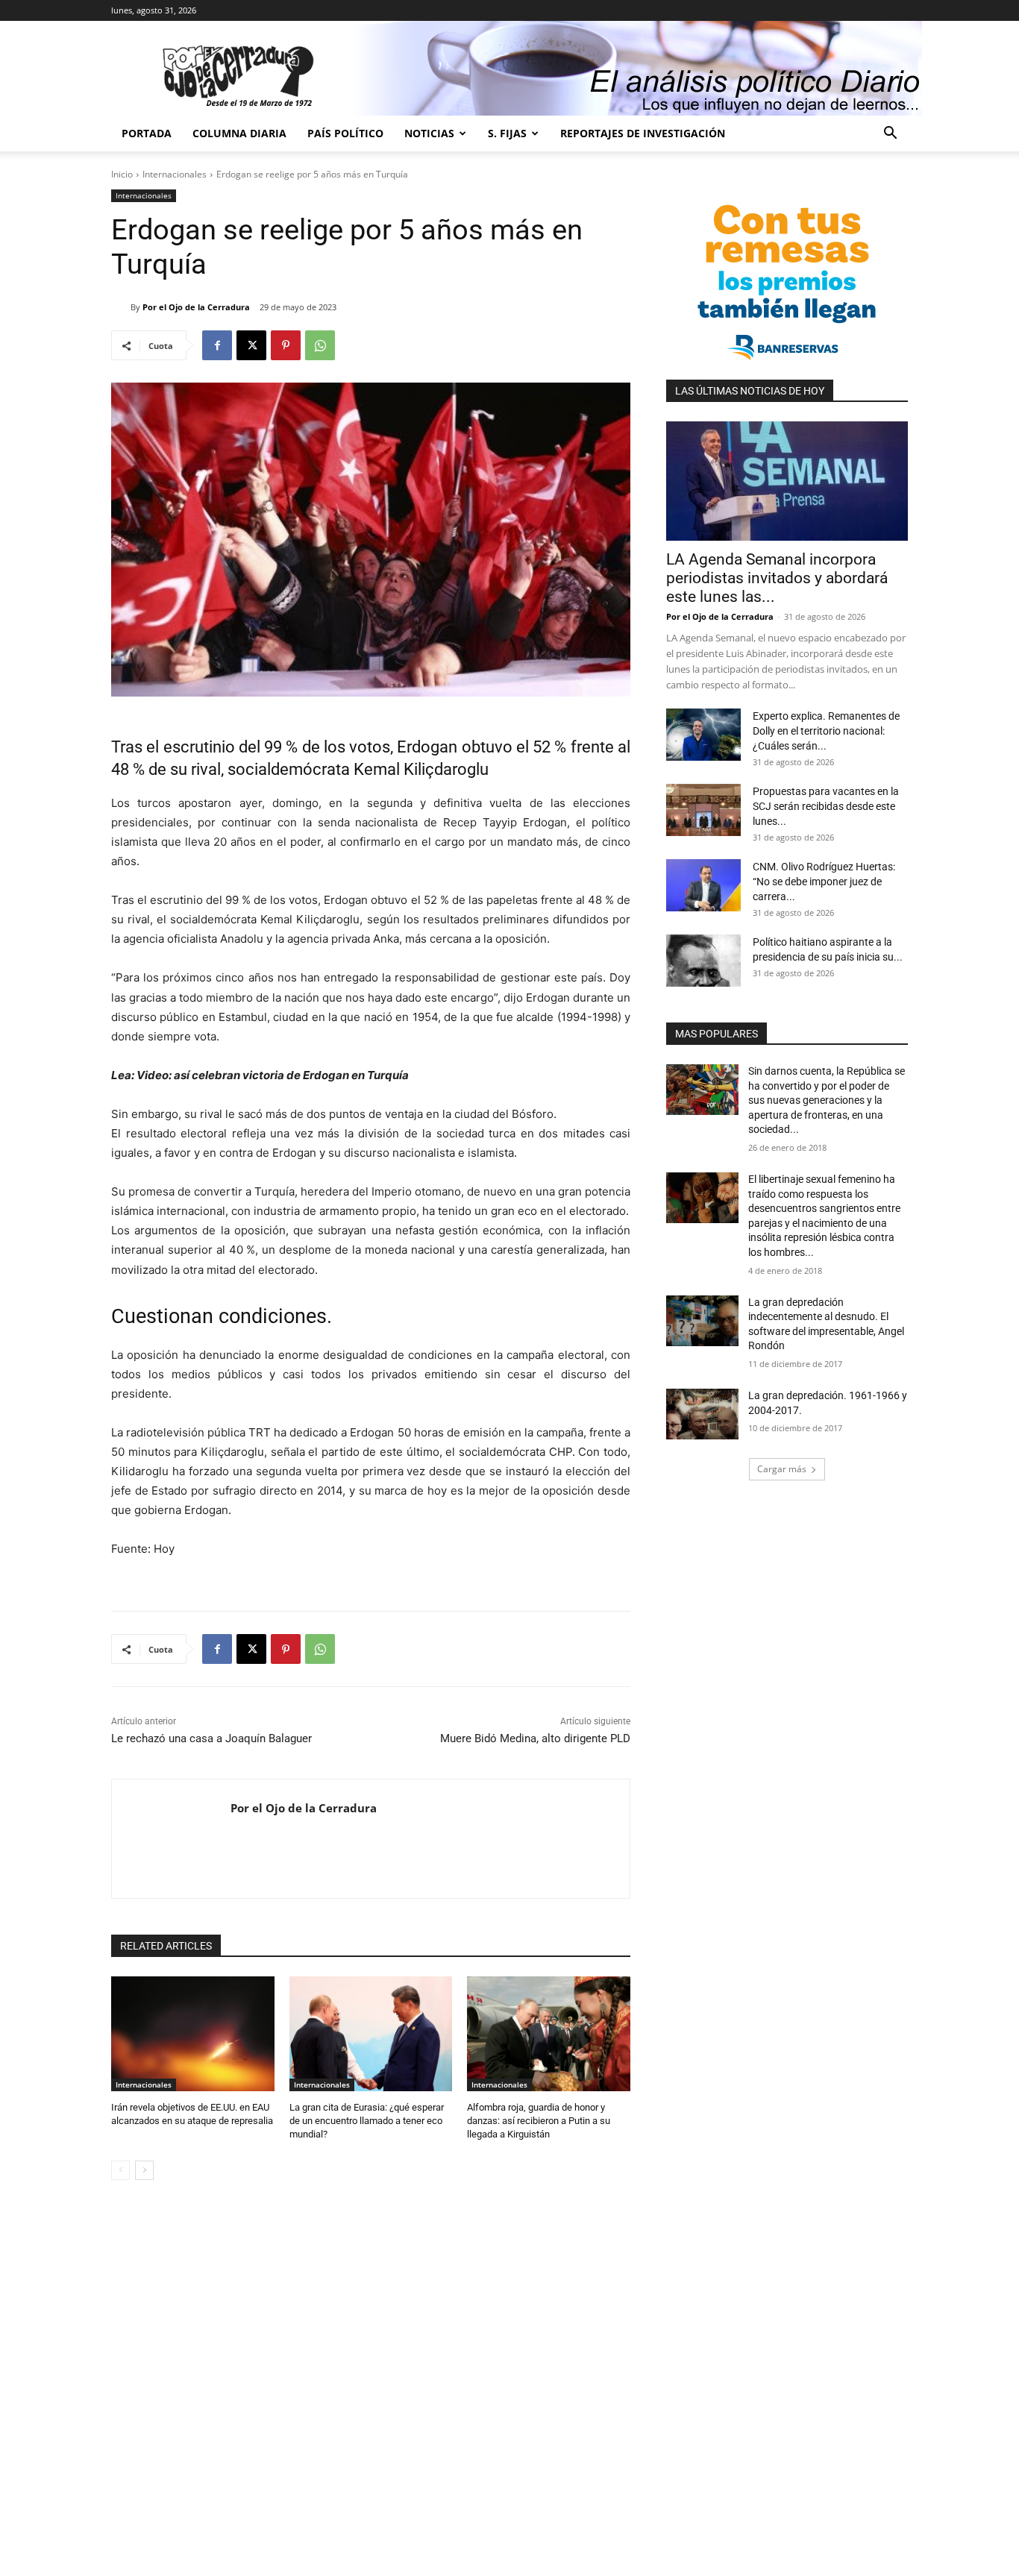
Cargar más (782, 1469)
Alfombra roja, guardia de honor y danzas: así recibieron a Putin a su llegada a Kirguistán (539, 2121)
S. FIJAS (507, 133)
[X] (251, 345)
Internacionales (175, 174)
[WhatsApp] (320, 345)
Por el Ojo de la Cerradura (196, 307)
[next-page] (144, 2170)
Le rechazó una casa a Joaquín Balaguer (211, 1738)
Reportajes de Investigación (643, 133)
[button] (890, 135)
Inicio (122, 174)
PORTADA (147, 133)
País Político (345, 133)
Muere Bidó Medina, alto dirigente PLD (535, 1738)
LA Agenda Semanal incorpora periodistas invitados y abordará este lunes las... (777, 578)
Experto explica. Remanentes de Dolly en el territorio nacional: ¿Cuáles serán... (826, 731)
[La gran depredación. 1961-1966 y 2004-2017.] (702, 1414)
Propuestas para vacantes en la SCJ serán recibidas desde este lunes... (826, 806)
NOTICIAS (429, 133)
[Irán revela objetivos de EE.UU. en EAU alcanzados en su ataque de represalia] (193, 2033)
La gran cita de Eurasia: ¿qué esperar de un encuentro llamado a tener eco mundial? (367, 2121)
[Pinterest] (286, 345)
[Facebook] (217, 345)
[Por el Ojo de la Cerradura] (121, 307)
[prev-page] (120, 2170)
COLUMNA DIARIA (239, 133)
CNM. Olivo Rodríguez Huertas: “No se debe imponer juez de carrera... (824, 882)
